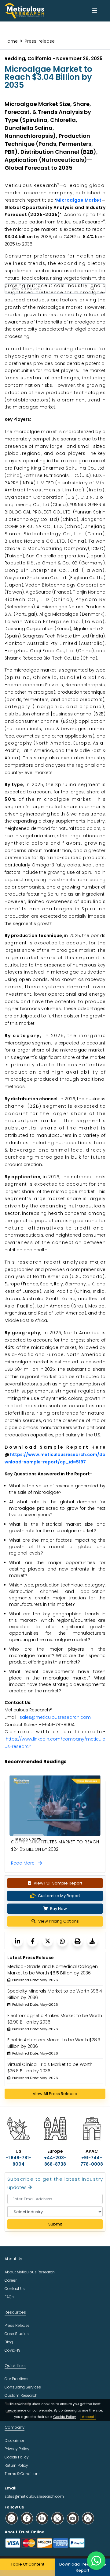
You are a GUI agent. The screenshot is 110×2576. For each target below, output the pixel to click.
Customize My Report (59, 1896)
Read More (25, 1863)
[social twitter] (57, 2518)
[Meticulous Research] (18, 1941)
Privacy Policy (17, 2449)
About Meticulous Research (30, 2272)
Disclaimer (14, 2440)
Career (11, 2280)
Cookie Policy (64, 2417)
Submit (55, 2224)
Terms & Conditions (23, 2474)
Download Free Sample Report (83, 2567)
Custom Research (21, 2395)
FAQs (9, 2297)
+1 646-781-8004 (18, 2161)
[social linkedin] (42, 2518)
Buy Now (58, 1909)
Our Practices (16, 2379)
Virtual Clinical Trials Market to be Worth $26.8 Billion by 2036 (50, 2068)
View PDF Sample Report (58, 1883)
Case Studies (17, 2334)
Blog (9, 2342)
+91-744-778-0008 (92, 2161)
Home (11, 41)
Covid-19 (13, 2350)
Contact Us (15, 2289)
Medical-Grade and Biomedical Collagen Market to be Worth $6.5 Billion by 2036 (53, 1970)
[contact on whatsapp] (96, 2561)
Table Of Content (28, 2564)
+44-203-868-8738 (55, 2161)
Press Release (17, 2325)
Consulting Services (23, 2387)
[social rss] (88, 2518)
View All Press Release (55, 2094)
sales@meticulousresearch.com (55, 1717)
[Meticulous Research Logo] (24, 10)
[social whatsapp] (12, 2518)
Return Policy (16, 2465)
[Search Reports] (93, 289)
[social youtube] (73, 2518)
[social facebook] (27, 2518)
